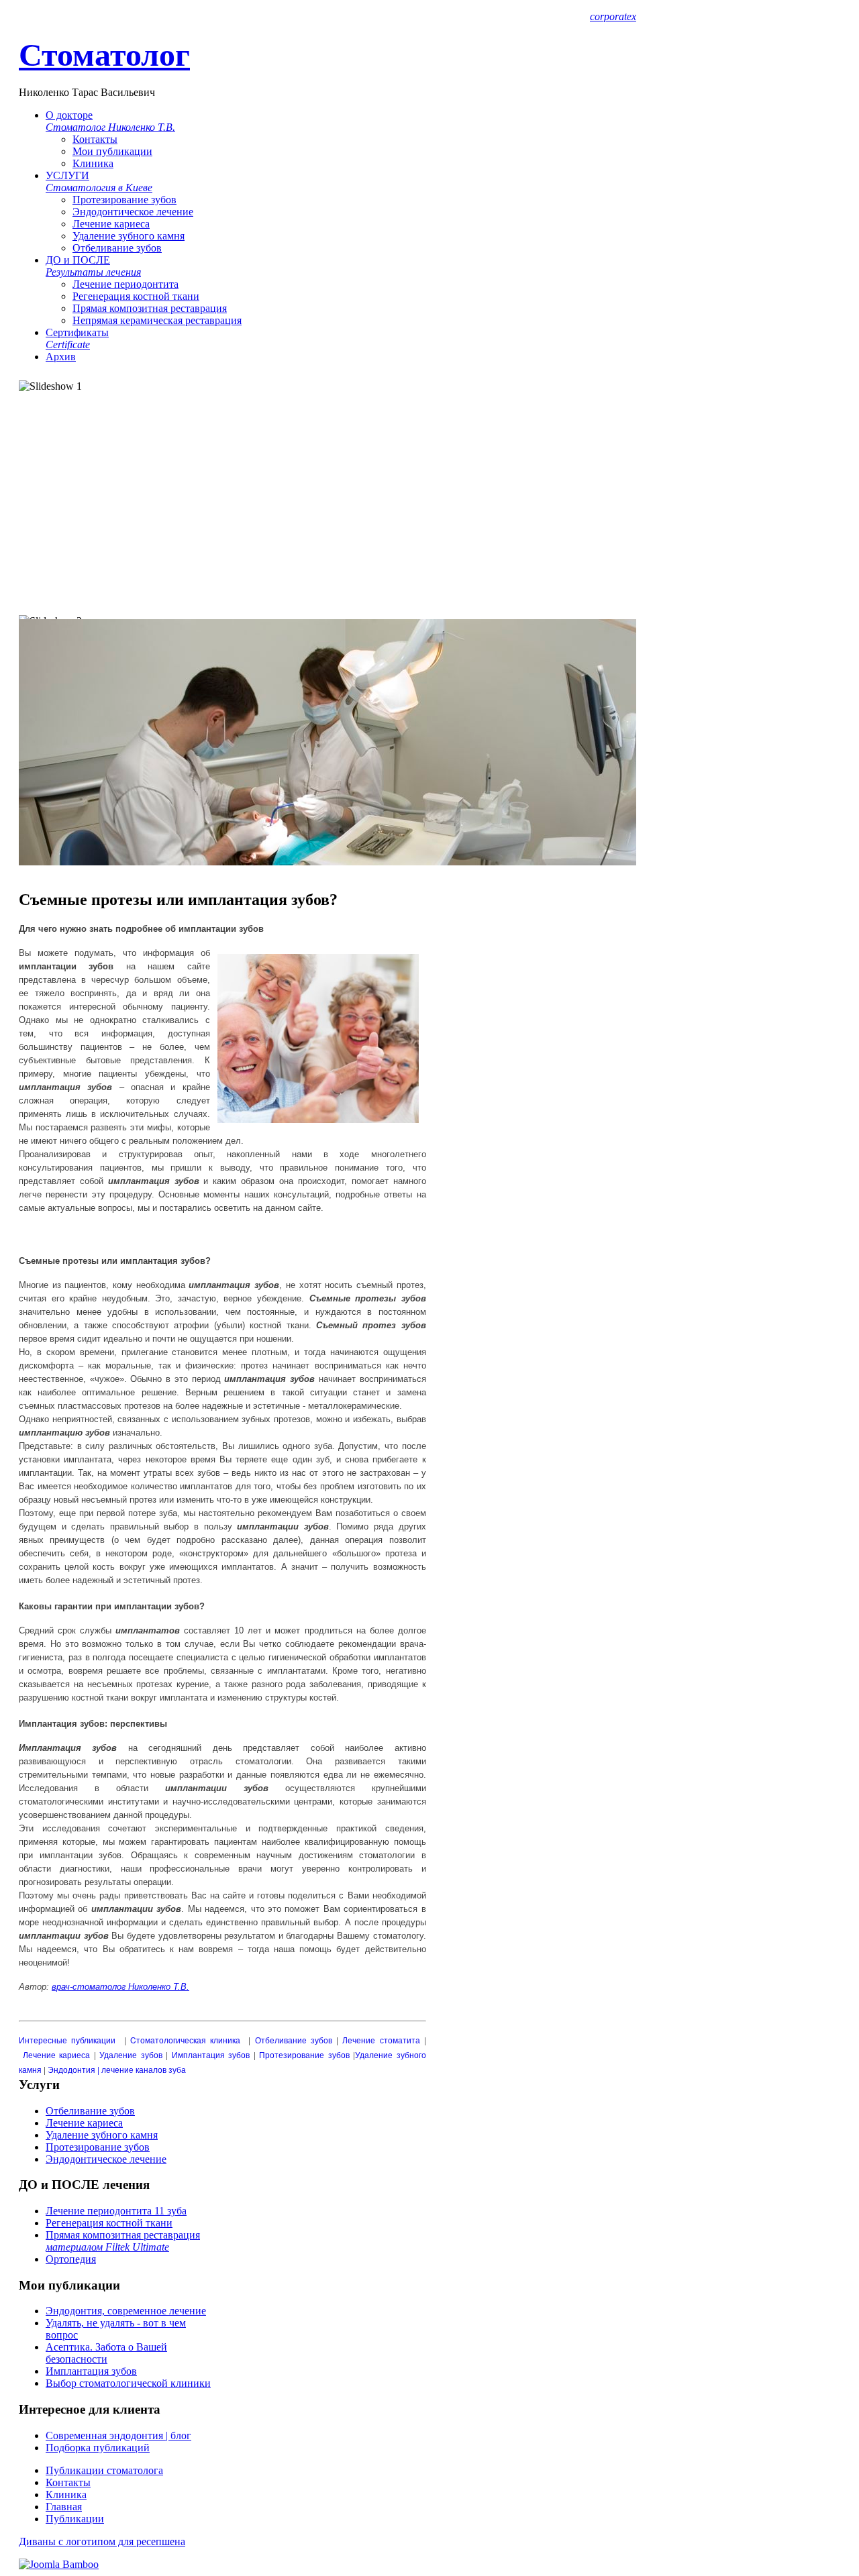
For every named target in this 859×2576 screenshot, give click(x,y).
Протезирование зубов (124, 200)
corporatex (613, 16)
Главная (64, 2507)
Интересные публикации (67, 2040)
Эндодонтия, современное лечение (126, 2311)
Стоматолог (104, 55)
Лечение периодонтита (125, 284)
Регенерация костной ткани (136, 296)
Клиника (93, 163)
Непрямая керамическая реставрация (157, 320)
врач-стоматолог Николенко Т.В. (120, 1987)
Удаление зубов (131, 2054)
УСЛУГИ (99, 181)
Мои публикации (112, 151)
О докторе (110, 121)
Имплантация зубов (211, 2054)
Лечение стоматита (381, 2040)
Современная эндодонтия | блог (118, 2435)
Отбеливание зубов (117, 248)
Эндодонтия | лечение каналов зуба (117, 2069)
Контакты (95, 139)
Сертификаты (77, 338)
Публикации (75, 2519)
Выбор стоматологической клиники (128, 2383)
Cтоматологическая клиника (185, 2040)
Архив (61, 357)
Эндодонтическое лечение (133, 212)
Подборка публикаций (98, 2448)
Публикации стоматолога (104, 2470)
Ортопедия (71, 2259)
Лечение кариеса (111, 224)
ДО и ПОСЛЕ (93, 266)
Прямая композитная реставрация (150, 308)
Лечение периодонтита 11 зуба (116, 2211)
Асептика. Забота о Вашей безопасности (106, 2353)
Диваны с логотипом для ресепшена (102, 2541)
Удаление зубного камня (129, 236)
